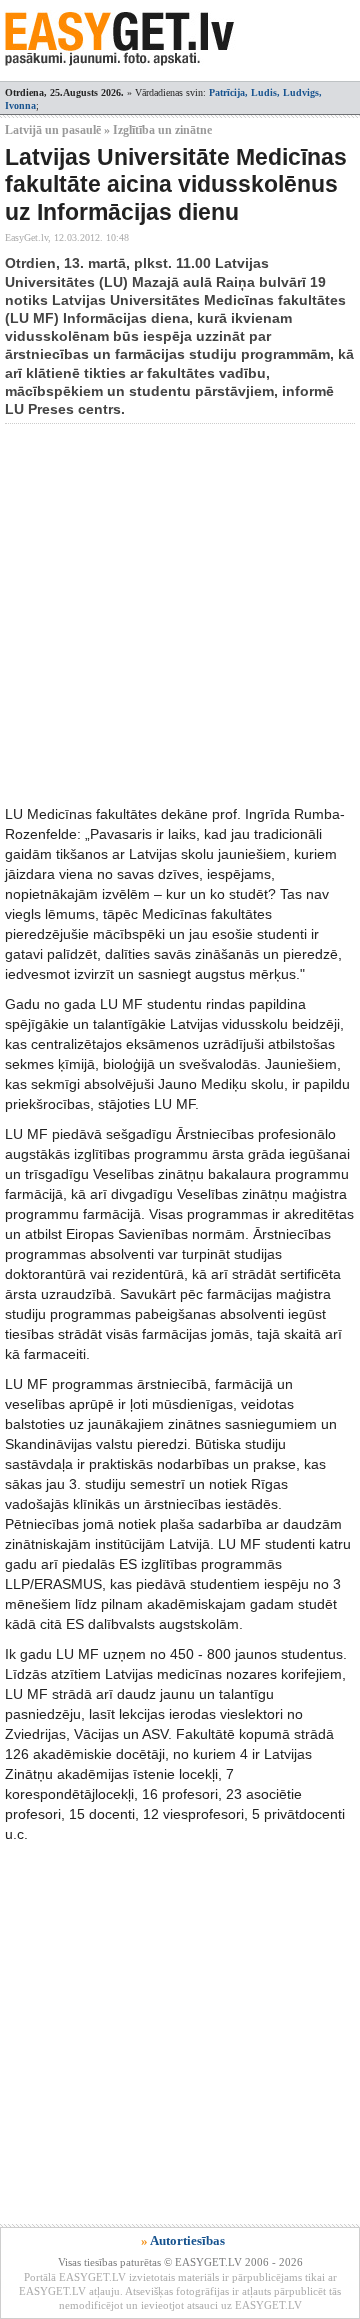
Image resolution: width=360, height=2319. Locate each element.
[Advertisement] (180, 614)
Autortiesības (187, 2240)
